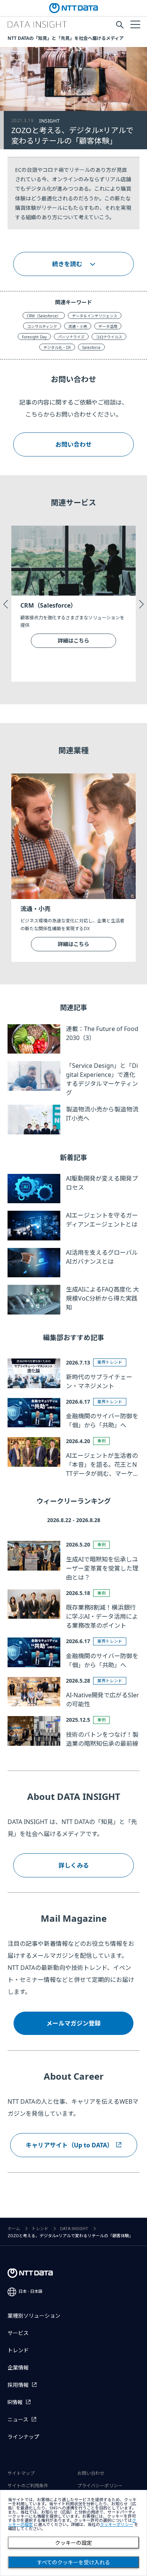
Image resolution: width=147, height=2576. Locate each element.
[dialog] (73, 2533)
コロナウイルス (109, 337)
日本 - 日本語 (31, 2292)
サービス (18, 2333)
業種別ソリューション (34, 2316)
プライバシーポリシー (100, 2486)
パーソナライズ (71, 337)
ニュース (18, 2420)
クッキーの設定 (73, 2543)
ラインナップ (23, 2437)
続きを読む (67, 264)
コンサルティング (42, 326)
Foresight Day (34, 337)
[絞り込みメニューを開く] (135, 24)
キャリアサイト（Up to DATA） (69, 2145)
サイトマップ (21, 2473)
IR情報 (15, 2402)
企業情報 (18, 2368)
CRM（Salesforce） (44, 316)
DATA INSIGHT (74, 2229)
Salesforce (91, 347)
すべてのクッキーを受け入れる (73, 2562)
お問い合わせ (73, 444)
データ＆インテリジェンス (95, 316)
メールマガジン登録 (73, 2023)
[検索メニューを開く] (120, 25)
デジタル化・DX (57, 347)
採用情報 (18, 2385)
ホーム (14, 2229)
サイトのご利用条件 (28, 2486)
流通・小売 (78, 326)
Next (141, 604)
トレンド (40, 2229)
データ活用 (108, 326)
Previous (6, 604)
